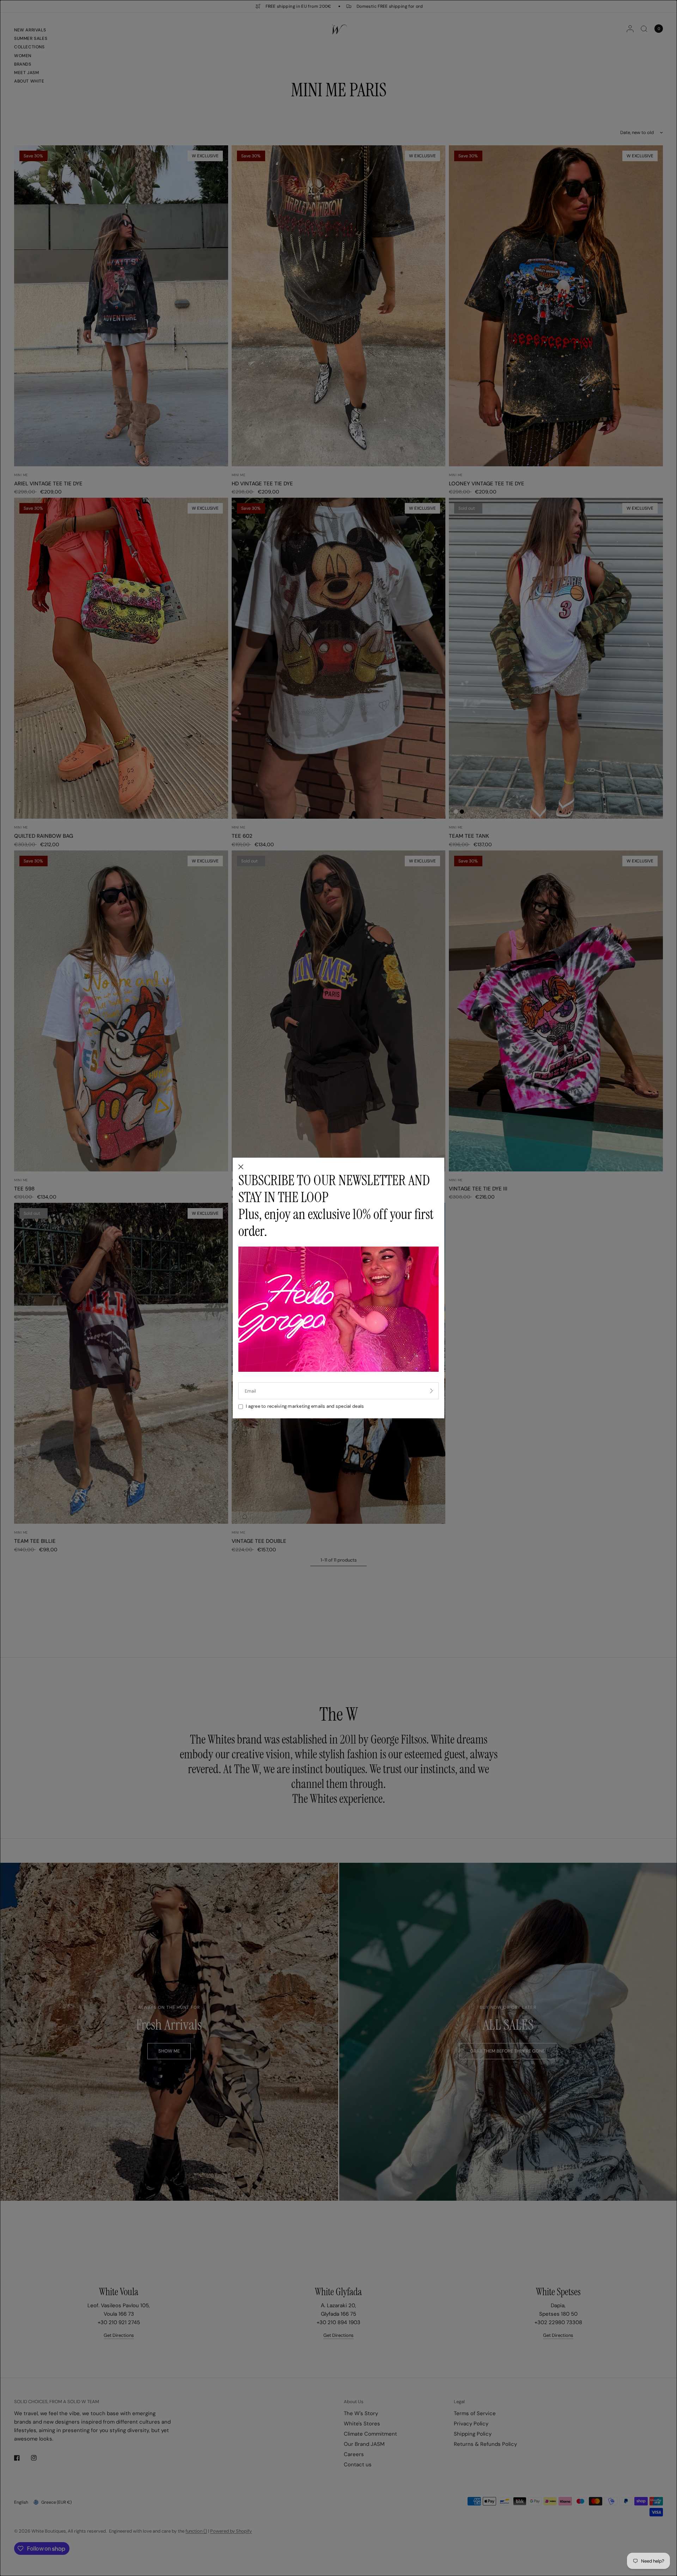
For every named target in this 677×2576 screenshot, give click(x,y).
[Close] (241, 1167)
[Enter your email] (432, 1391)
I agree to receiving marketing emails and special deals (305, 1406)
